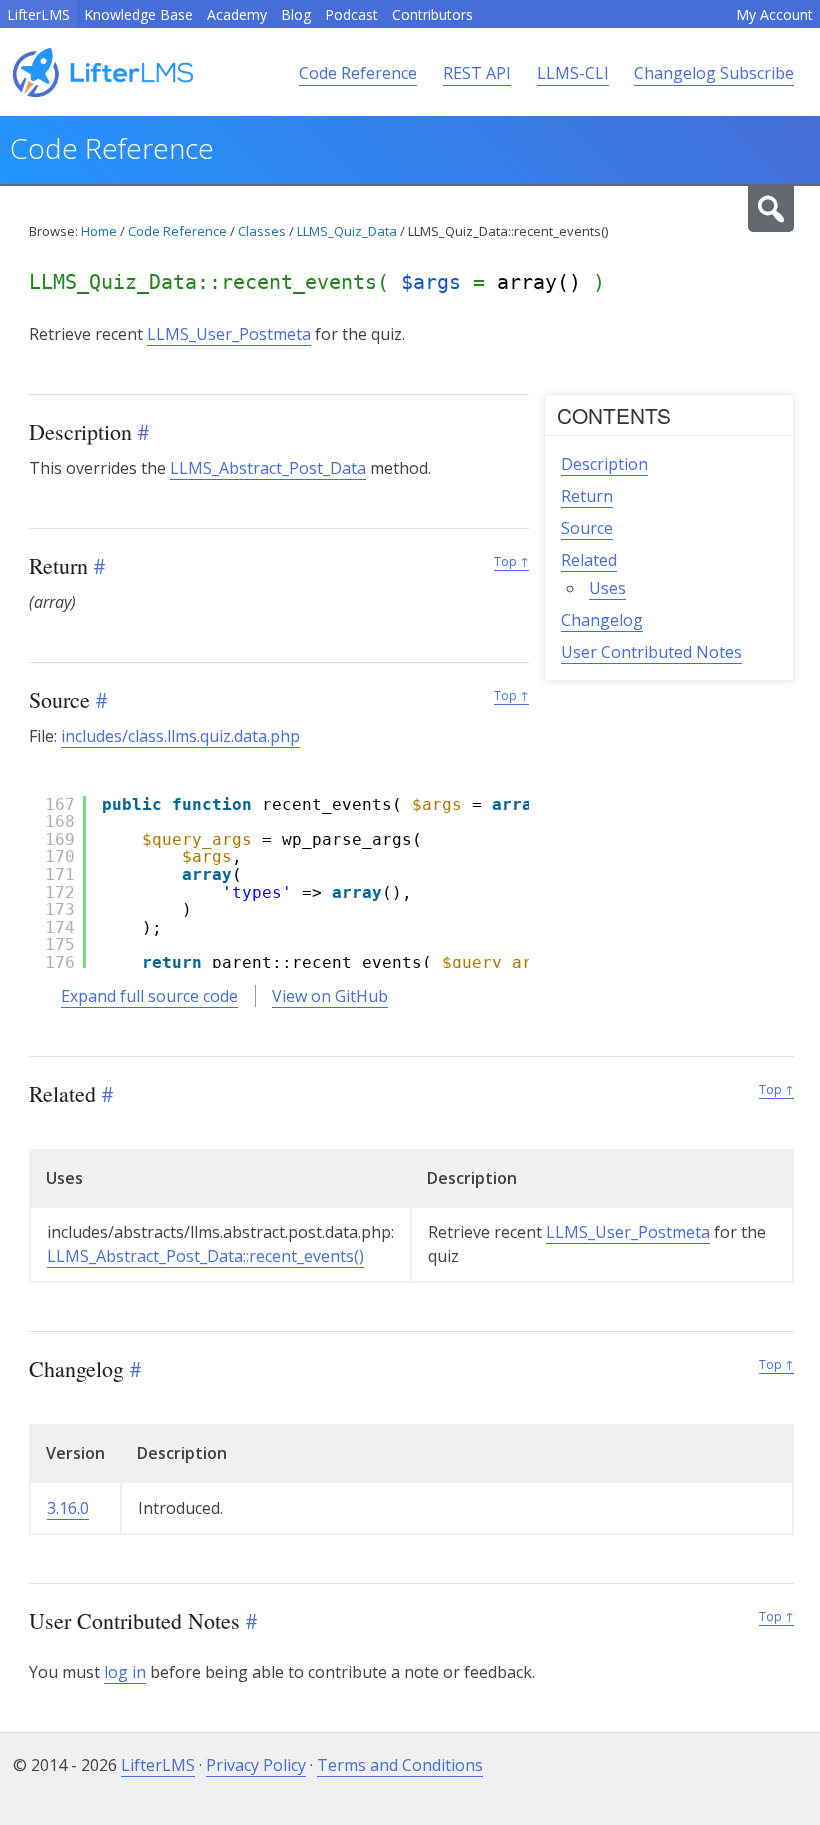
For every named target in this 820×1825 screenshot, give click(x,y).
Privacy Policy (256, 1765)
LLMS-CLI (573, 73)
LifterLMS (38, 14)
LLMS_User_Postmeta (229, 334)
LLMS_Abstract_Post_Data (268, 468)
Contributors (432, 14)
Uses (607, 588)
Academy (237, 14)
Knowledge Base (138, 14)
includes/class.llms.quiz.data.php (180, 736)
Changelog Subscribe (714, 73)
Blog (296, 14)
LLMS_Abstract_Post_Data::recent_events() (205, 1256)
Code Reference (358, 73)
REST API (477, 73)
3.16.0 (68, 1508)
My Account (774, 14)
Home (99, 231)
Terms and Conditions (400, 1765)
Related (589, 560)
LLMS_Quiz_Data (347, 231)
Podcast (351, 14)
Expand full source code (149, 996)
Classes (262, 231)
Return (587, 496)
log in (125, 1672)
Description (604, 464)
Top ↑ (511, 561)
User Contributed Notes (651, 652)
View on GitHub (330, 996)
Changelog (602, 620)
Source (587, 528)
